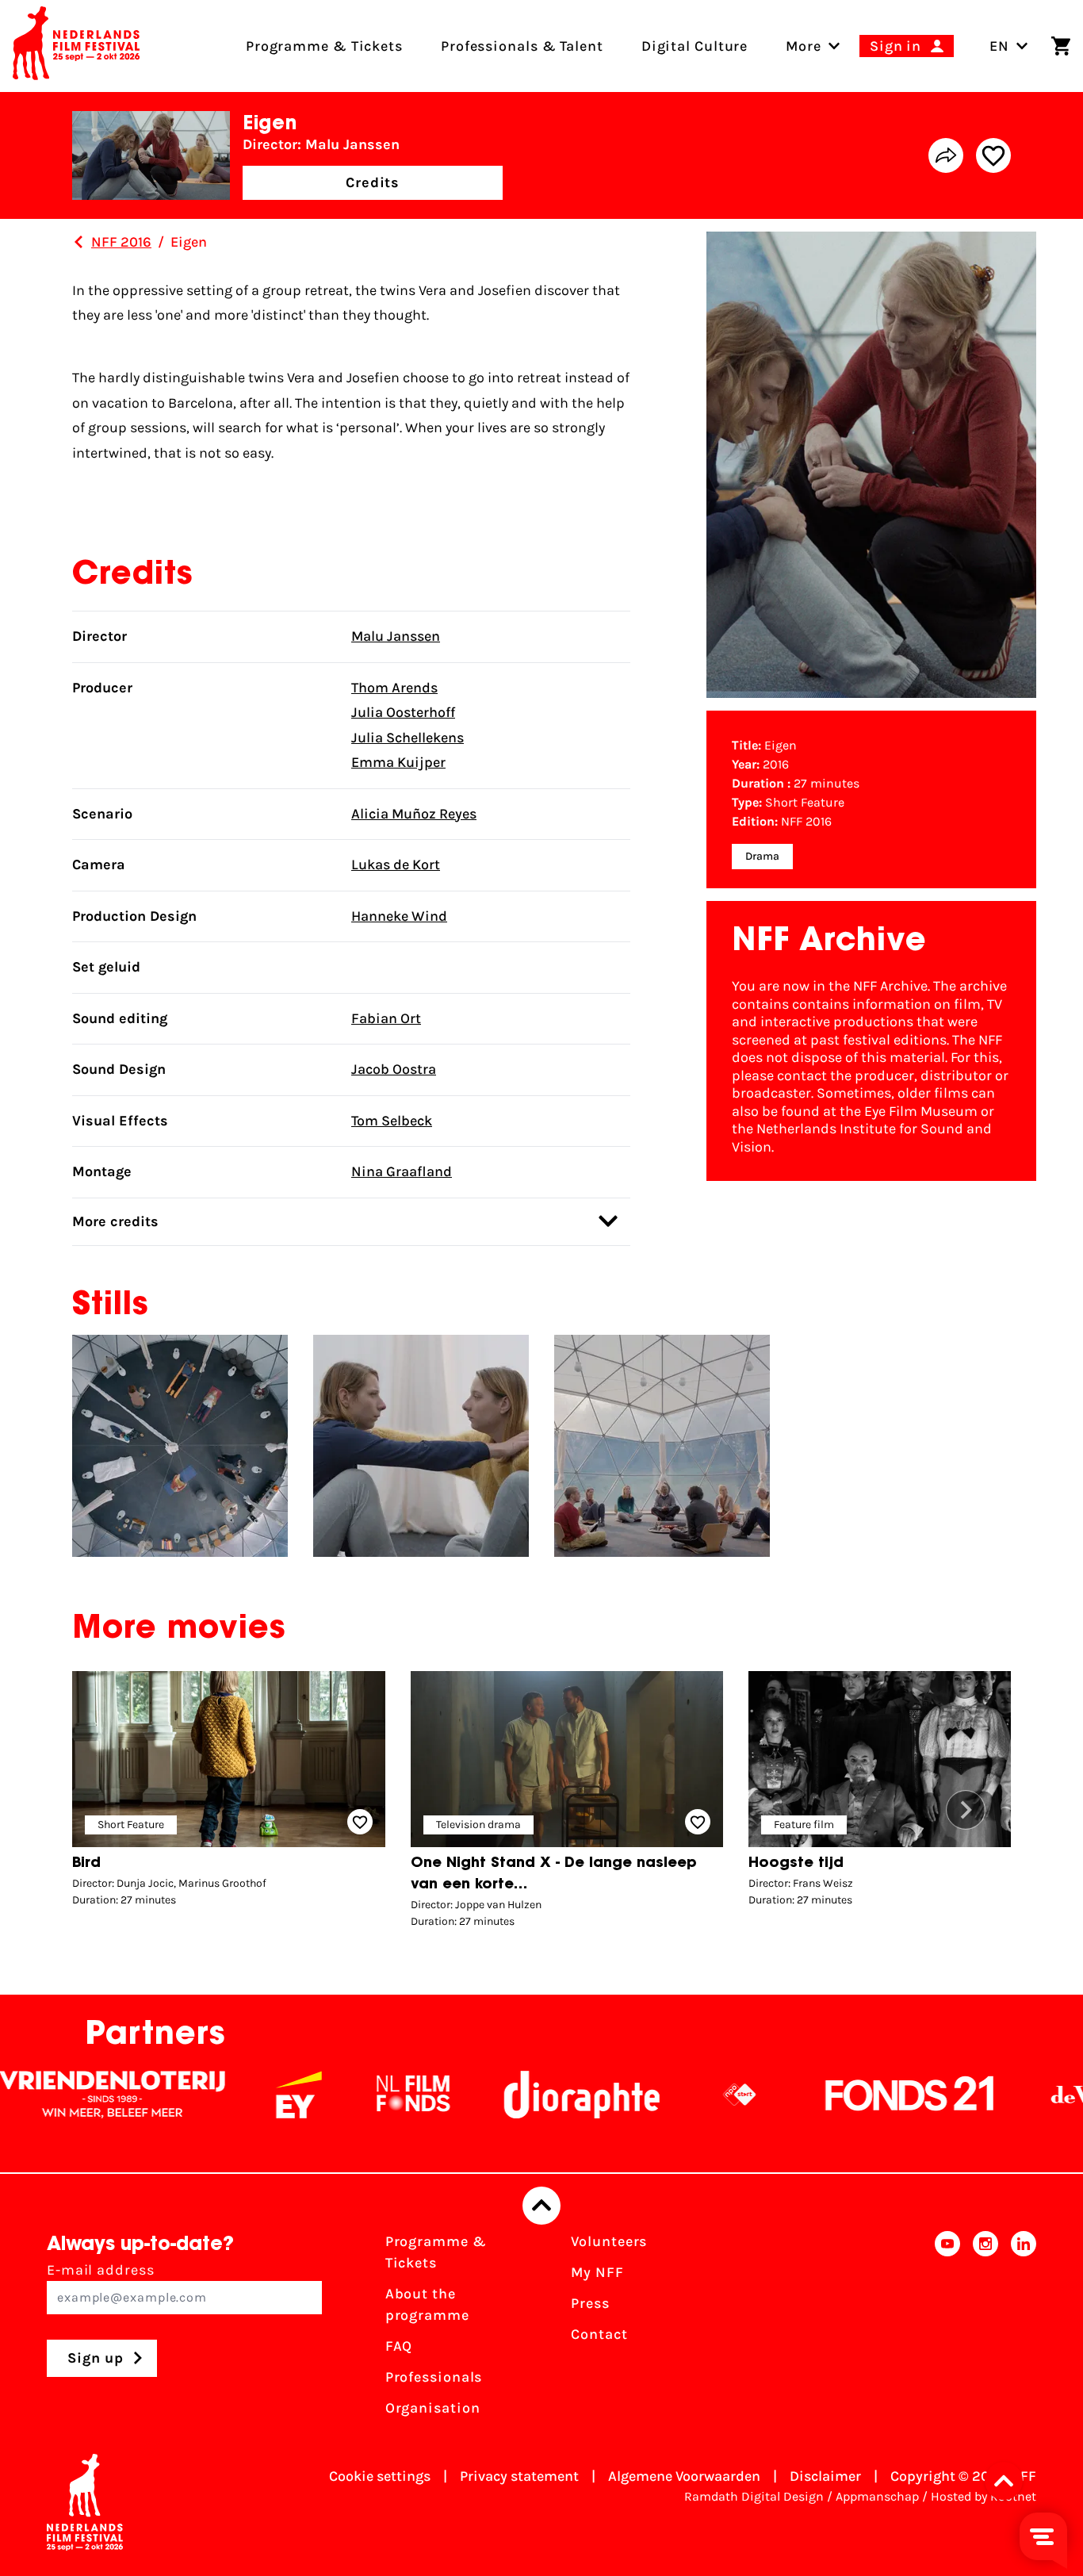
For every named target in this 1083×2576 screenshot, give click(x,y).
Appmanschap (877, 2496)
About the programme (427, 2304)
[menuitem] (804, 46)
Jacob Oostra (394, 1069)
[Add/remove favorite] (993, 155)
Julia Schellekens (408, 738)
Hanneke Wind (399, 916)
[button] (966, 1810)
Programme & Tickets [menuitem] (324, 46)
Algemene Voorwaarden (684, 2476)
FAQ (399, 2346)
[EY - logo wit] (217, 2095)
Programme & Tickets (436, 2252)
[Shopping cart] (1061, 46)
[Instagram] (985, 2330)
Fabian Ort (386, 1018)
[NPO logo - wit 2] (658, 2095)
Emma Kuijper (398, 762)
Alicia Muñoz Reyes (414, 814)
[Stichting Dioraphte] (500, 2095)
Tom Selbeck (392, 1121)
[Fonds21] (829, 2095)
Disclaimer (825, 2476)
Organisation (433, 2408)
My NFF (597, 2272)
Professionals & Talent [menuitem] (522, 46)
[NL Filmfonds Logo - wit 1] (331, 2095)
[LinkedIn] (1024, 2330)
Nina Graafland (402, 1171)
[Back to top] (541, 2206)
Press (590, 2303)
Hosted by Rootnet (984, 2496)
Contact (599, 2334)
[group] (229, 1793)
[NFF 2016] (78, 242)
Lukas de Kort (396, 864)
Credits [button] (373, 182)
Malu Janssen (396, 636)
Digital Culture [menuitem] (695, 46)
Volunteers (609, 2241)
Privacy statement (519, 2476)
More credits (115, 1221)
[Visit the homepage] (76, 46)
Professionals (434, 2377)
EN (999, 46)
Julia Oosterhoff (403, 712)
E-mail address (101, 2270)
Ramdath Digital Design (754, 2496)
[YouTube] (947, 2330)
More (804, 46)
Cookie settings (380, 2476)
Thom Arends (394, 688)
